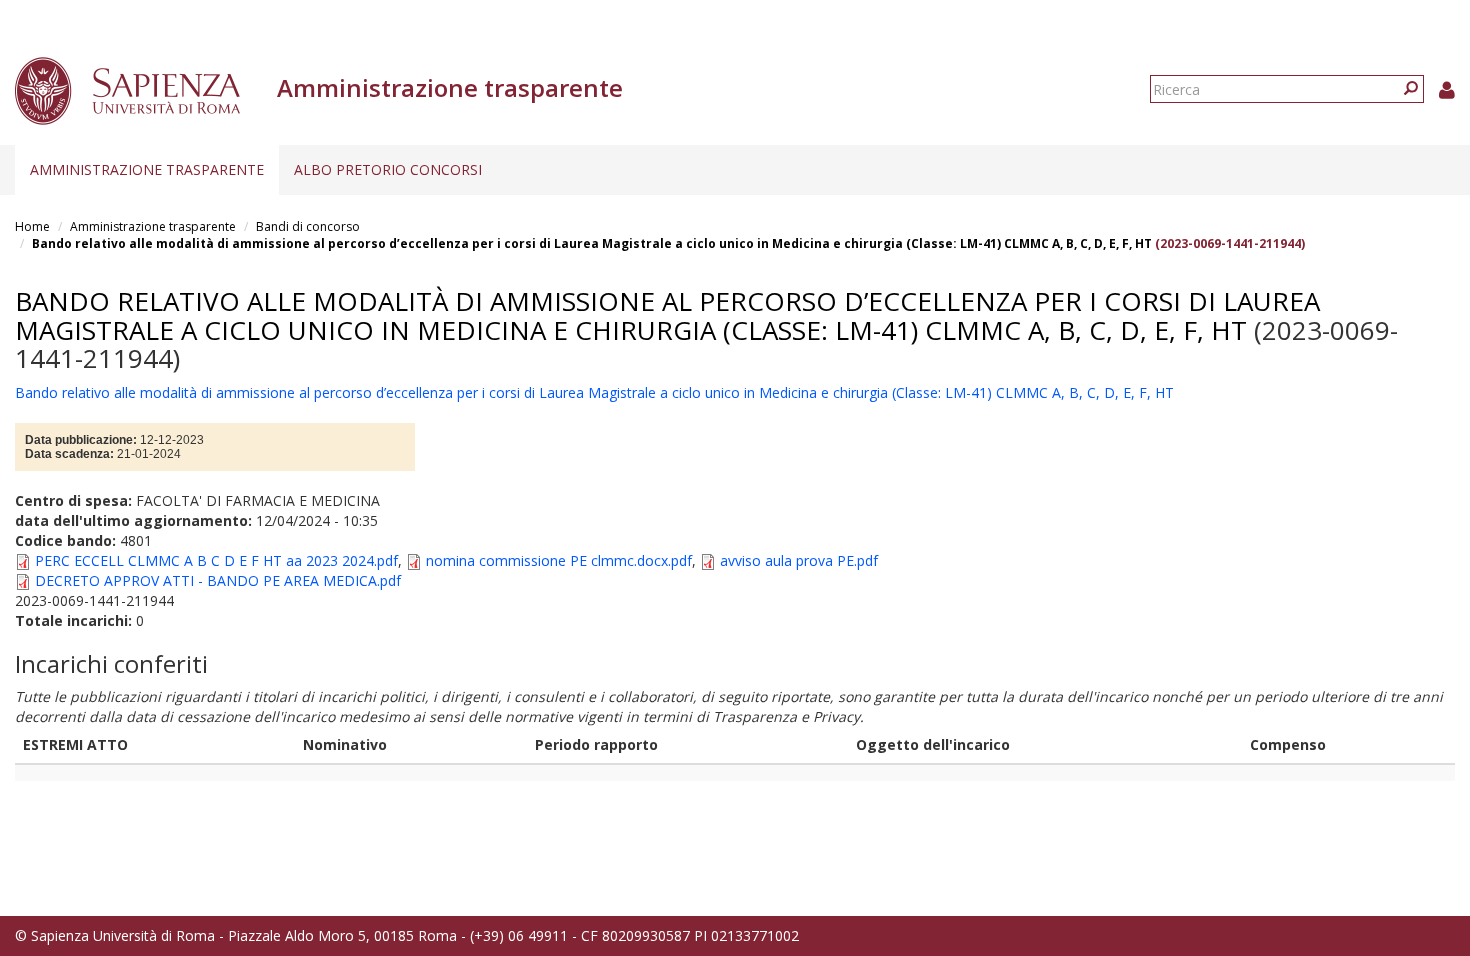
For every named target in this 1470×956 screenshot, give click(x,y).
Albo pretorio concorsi (388, 169)
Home (32, 226)
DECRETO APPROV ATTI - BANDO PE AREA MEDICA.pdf (218, 580)
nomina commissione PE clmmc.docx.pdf (559, 560)
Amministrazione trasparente (147, 169)
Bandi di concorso (308, 226)
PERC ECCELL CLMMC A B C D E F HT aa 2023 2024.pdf (216, 560)
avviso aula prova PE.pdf (799, 560)
